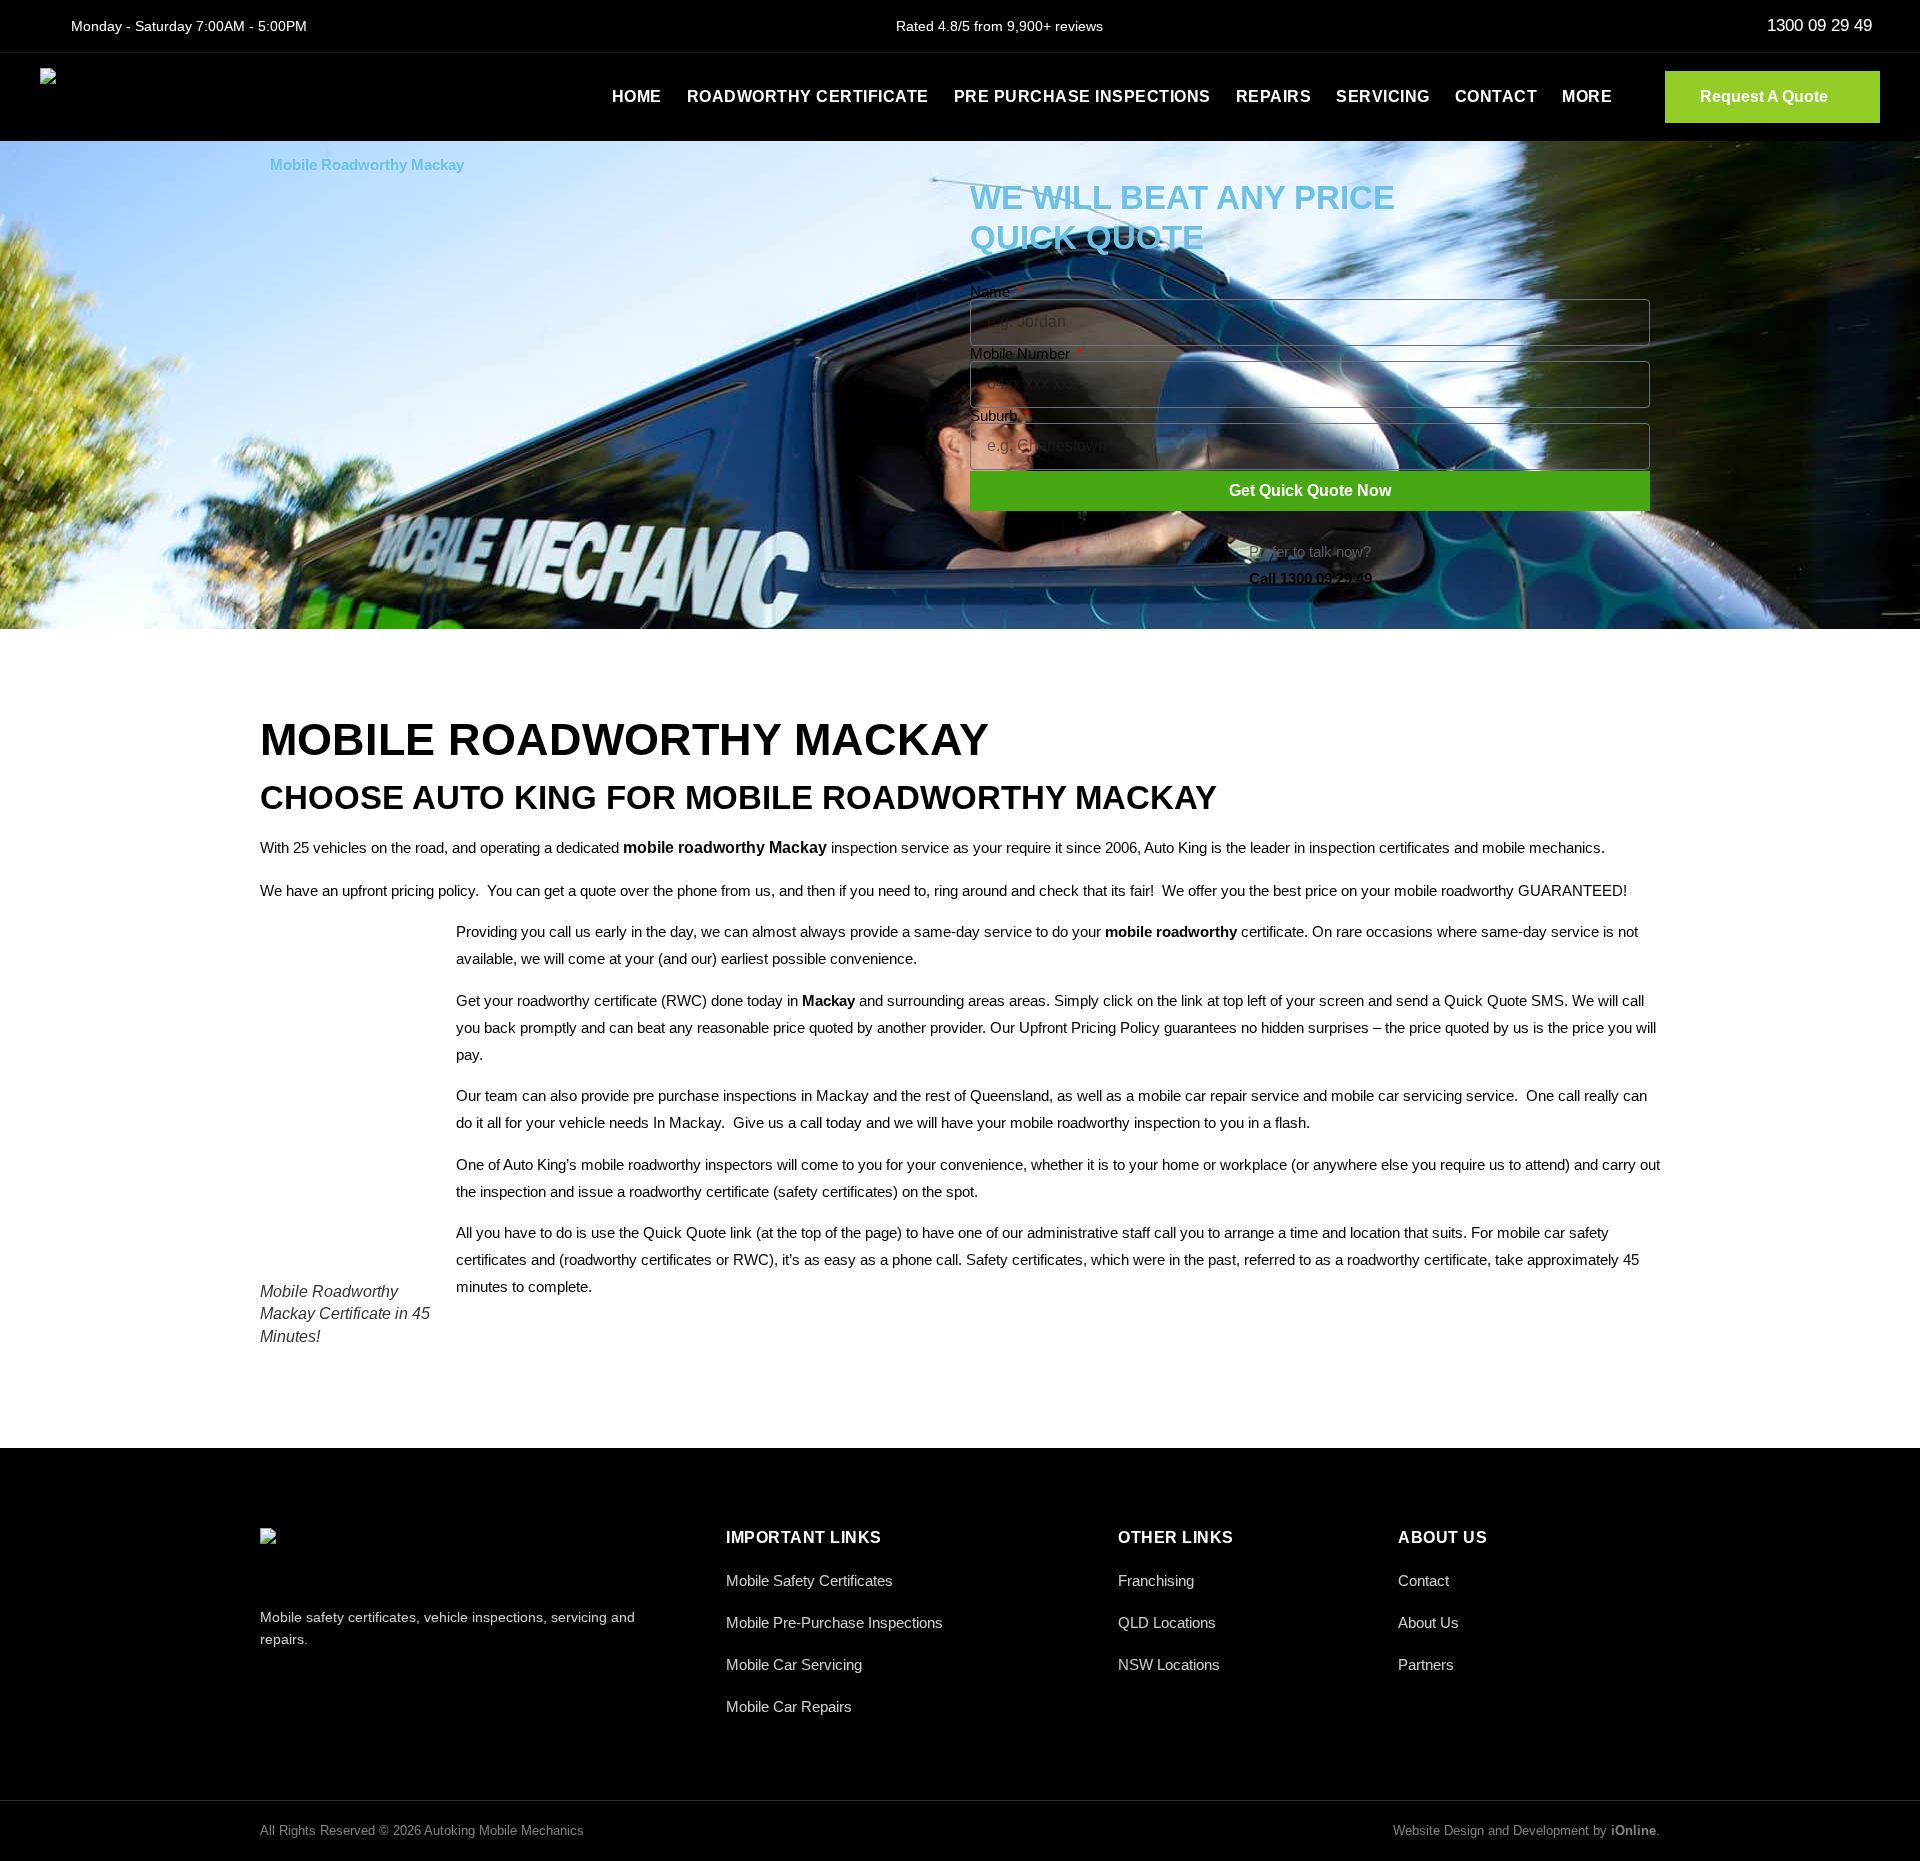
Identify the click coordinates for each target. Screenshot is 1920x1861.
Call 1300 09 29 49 (1310, 578)
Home (637, 96)
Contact (1496, 96)
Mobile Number (1022, 353)
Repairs (1274, 96)
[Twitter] (317, 1682)
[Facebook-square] (272, 1682)
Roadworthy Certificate (808, 96)
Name (992, 291)
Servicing (1383, 96)
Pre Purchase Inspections (1082, 96)
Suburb (995, 415)
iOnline (1633, 1830)
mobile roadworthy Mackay (725, 847)
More (1587, 96)
